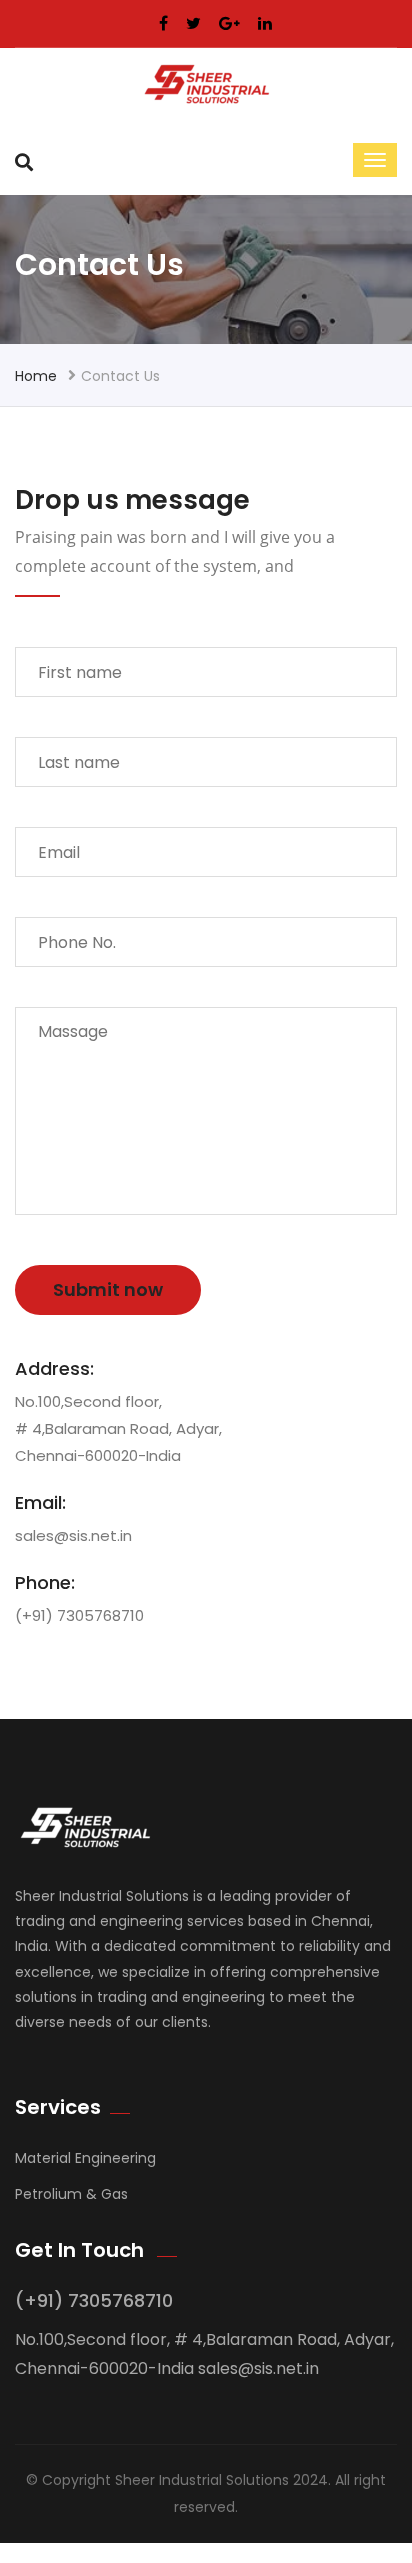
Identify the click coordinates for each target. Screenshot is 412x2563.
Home (36, 376)
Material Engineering (85, 2158)
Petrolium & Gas (71, 2194)
